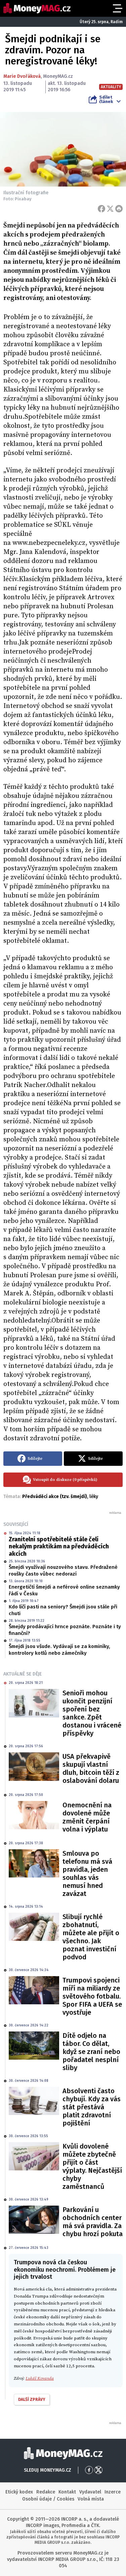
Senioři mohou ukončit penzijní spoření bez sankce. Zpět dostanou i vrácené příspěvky (92, 1713)
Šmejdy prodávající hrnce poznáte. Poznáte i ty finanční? (65, 1630)
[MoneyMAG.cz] (37, 8)
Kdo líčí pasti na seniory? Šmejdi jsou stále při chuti (63, 1610)
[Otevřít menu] (117, 8)
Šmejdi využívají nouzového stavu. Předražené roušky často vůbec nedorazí (63, 1570)
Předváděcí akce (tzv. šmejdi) (55, 1497)
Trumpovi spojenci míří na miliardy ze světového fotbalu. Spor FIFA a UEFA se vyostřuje (92, 1996)
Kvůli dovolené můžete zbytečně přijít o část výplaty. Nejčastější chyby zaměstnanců (92, 2166)
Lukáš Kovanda (40, 2378)
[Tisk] (119, 209)
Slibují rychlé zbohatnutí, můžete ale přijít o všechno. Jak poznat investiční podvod (91, 1937)
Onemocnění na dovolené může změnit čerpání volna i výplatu (87, 1817)
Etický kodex (19, 2492)
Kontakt (67, 2492)
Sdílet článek (106, 99)
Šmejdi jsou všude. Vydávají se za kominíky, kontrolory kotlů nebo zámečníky (59, 1650)
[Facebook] (101, 209)
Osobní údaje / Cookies (48, 2499)
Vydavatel (90, 2492)
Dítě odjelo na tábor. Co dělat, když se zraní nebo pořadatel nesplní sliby (91, 2052)
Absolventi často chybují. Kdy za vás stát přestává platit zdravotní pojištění (92, 2107)
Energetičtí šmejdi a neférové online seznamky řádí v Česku (64, 1590)
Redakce (46, 2492)
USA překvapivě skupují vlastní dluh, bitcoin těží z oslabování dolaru (91, 1768)
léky (94, 1497)
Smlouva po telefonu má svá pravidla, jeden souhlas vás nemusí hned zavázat (87, 1873)
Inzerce (113, 2492)
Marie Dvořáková (22, 76)
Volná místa (91, 2499)
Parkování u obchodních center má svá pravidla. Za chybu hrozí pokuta (93, 2222)
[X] (110, 209)
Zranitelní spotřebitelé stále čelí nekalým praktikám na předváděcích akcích (59, 1547)
